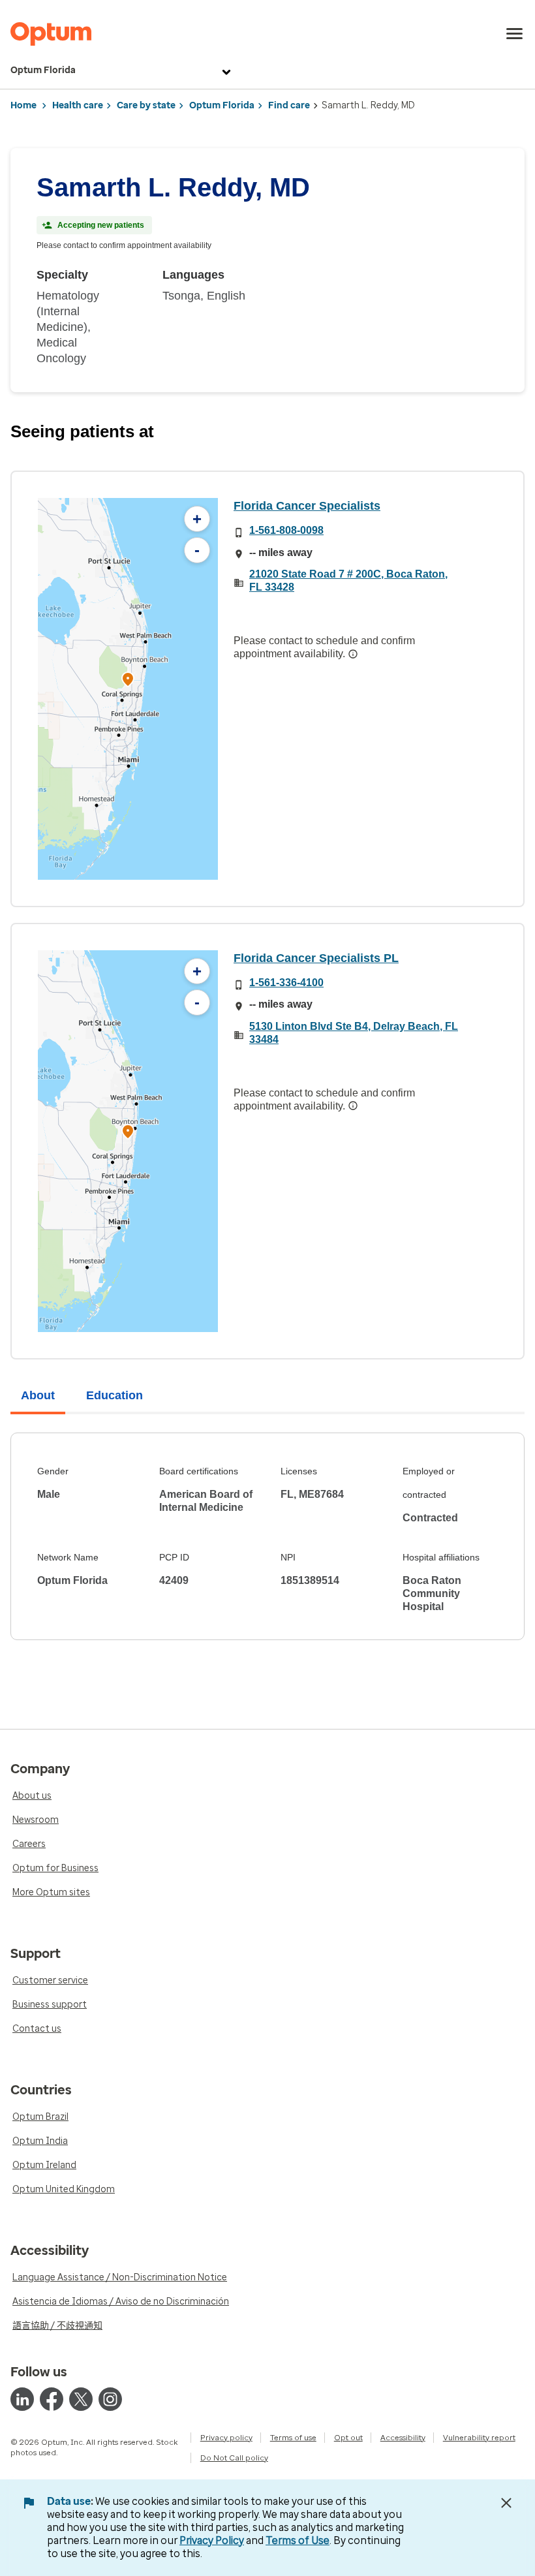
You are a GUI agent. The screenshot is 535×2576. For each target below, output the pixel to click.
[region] (128, 689)
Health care (78, 105)
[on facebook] (52, 2399)
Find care (289, 105)
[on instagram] (110, 2399)
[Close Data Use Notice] (506, 2503)
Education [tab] (115, 1395)
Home (23, 105)
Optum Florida (43, 70)
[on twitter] (81, 2399)
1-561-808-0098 (286, 530)
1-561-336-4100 (286, 983)
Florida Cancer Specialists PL (316, 958)
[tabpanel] (267, 1536)
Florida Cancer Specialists (307, 506)
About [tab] (38, 1395)
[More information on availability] (353, 654)
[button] (128, 681)
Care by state (146, 105)
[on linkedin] (22, 2399)
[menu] (515, 34)
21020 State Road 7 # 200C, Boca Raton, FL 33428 (348, 581)
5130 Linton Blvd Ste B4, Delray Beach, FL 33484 (354, 1033)
